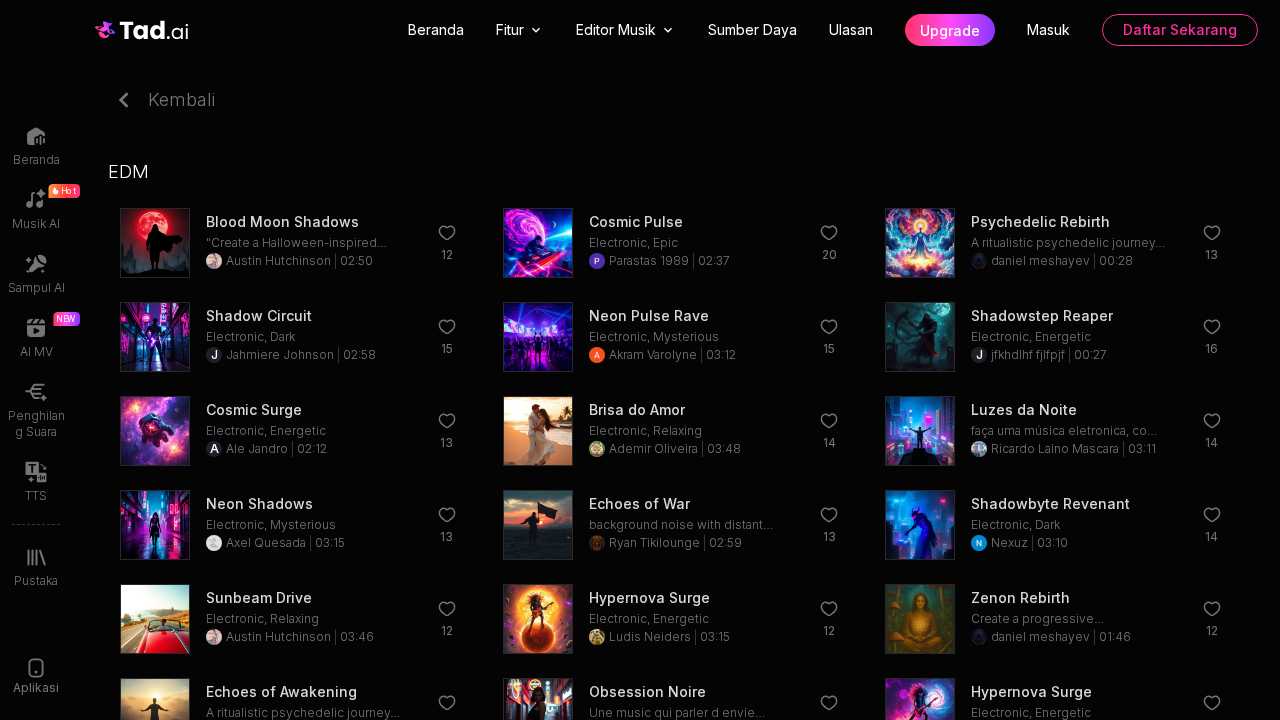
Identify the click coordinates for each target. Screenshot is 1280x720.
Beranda (436, 29)
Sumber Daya (752, 29)
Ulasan (851, 29)
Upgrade (950, 30)
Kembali (181, 99)
